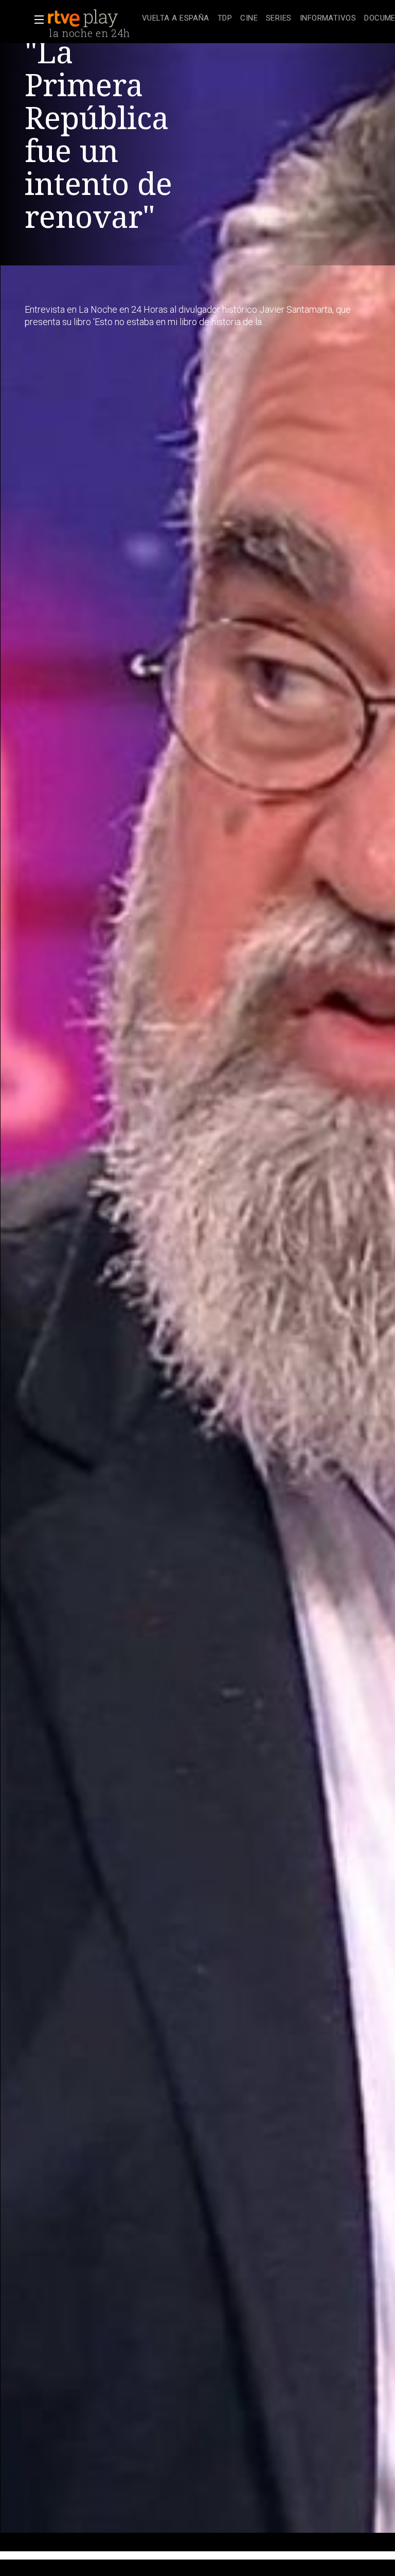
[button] (36, 20)
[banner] (93, 19)
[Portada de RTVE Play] (84, 19)
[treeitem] (176, 19)
